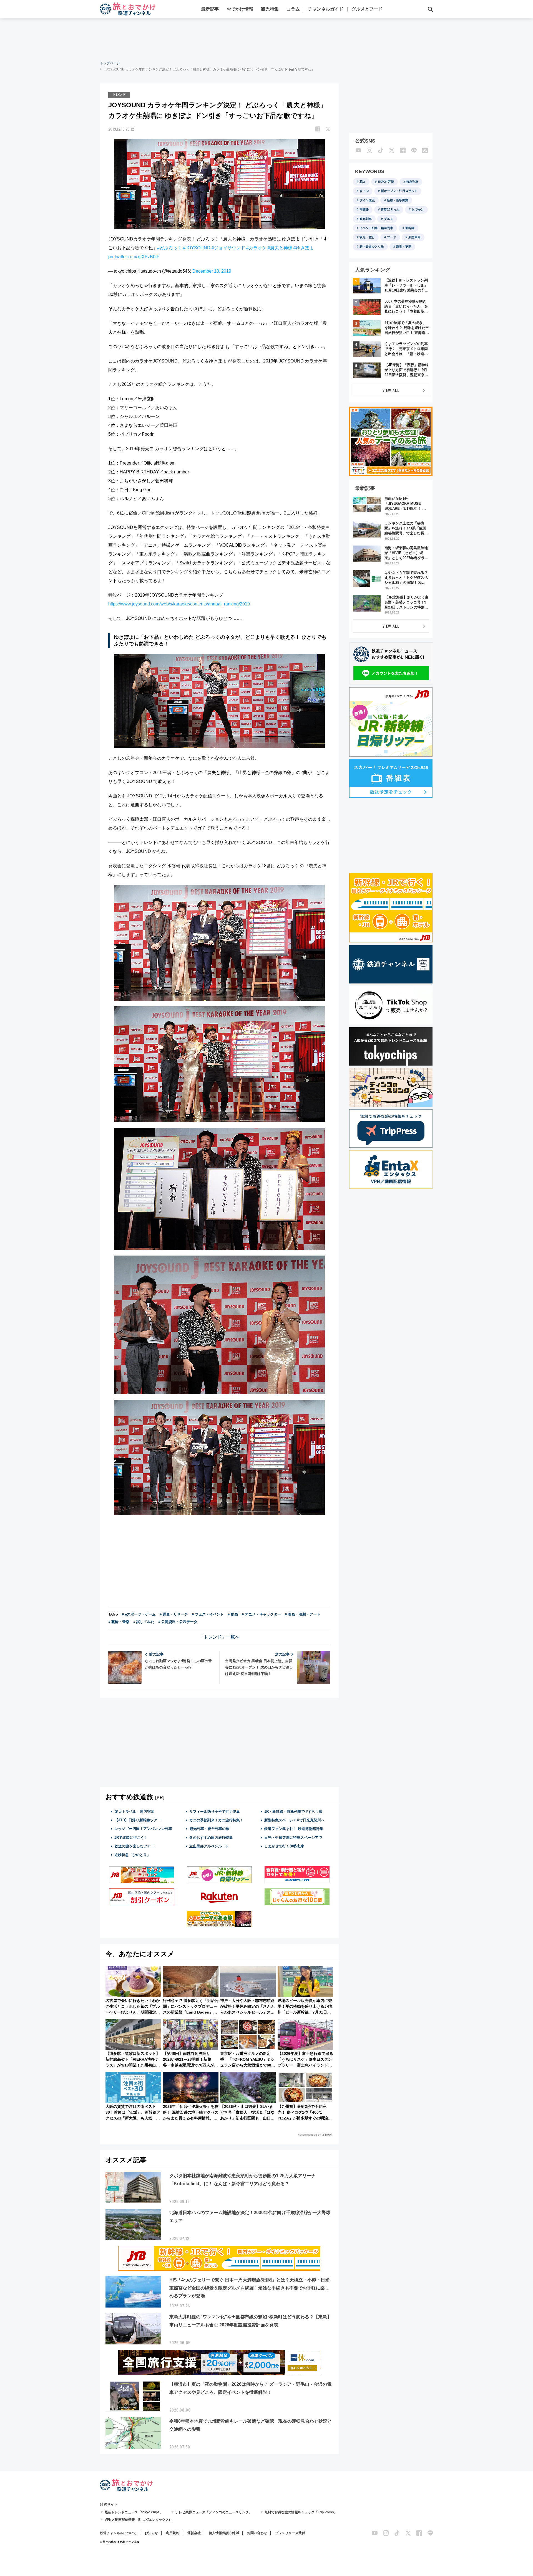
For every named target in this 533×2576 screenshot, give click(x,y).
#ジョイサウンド (228, 248)
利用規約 (173, 2533)
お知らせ (151, 2533)
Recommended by (309, 2135)
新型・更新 (404, 247)
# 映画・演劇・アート (303, 1614)
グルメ (389, 219)
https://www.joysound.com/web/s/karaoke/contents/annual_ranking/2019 (179, 604)
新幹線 (410, 228)
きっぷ (364, 191)
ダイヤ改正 (367, 200)
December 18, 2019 (212, 271)
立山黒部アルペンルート (209, 1846)
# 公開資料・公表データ (178, 1622)
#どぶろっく (169, 248)
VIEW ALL (391, 390)
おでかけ (418, 209)
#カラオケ (256, 248)
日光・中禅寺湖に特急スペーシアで (293, 1838)
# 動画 (233, 1614)
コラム (293, 9)
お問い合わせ (257, 2533)
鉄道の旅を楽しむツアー (134, 1846)
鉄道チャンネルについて (118, 2533)
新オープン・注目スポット (399, 191)
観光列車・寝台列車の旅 (209, 1829)
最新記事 (210, 9)
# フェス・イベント (208, 1614)
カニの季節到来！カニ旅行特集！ (216, 1820)
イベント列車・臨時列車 (376, 228)
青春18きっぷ (390, 209)
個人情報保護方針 (222, 2533)
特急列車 (412, 182)
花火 (363, 182)
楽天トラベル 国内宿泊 (134, 1811)
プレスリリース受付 (290, 2533)
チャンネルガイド (326, 9)
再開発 (364, 209)
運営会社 (194, 2533)
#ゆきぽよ (304, 248)
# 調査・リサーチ (174, 1614)
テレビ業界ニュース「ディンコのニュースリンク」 (214, 2512)
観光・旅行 (367, 237)
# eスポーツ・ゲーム (139, 1614)
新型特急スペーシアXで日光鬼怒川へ (294, 1820)
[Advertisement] (266, 39)
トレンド (119, 95)
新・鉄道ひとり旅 (372, 247)
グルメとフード (367, 9)
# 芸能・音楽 (119, 1622)
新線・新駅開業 (398, 200)
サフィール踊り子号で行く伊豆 (215, 1811)
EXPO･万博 (386, 182)
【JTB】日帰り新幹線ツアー (138, 1820)
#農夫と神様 (280, 248)
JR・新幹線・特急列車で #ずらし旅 (293, 1811)
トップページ (110, 63)
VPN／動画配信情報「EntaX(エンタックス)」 (139, 2520)
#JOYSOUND (197, 248)
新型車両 (414, 237)
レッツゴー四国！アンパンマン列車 (143, 1829)
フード (392, 237)
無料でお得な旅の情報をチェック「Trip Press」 (301, 2512)
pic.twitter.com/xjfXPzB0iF (134, 257)
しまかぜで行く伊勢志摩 (284, 1846)
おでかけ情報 (240, 9)
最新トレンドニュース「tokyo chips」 (134, 2512)
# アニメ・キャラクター (261, 1614)
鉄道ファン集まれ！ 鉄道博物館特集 (294, 1829)
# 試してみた (144, 1622)
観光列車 (366, 219)
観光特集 (270, 9)
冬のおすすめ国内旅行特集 (211, 1838)
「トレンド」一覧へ (219, 1637)
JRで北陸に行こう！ (131, 1838)
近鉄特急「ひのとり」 (132, 1855)
